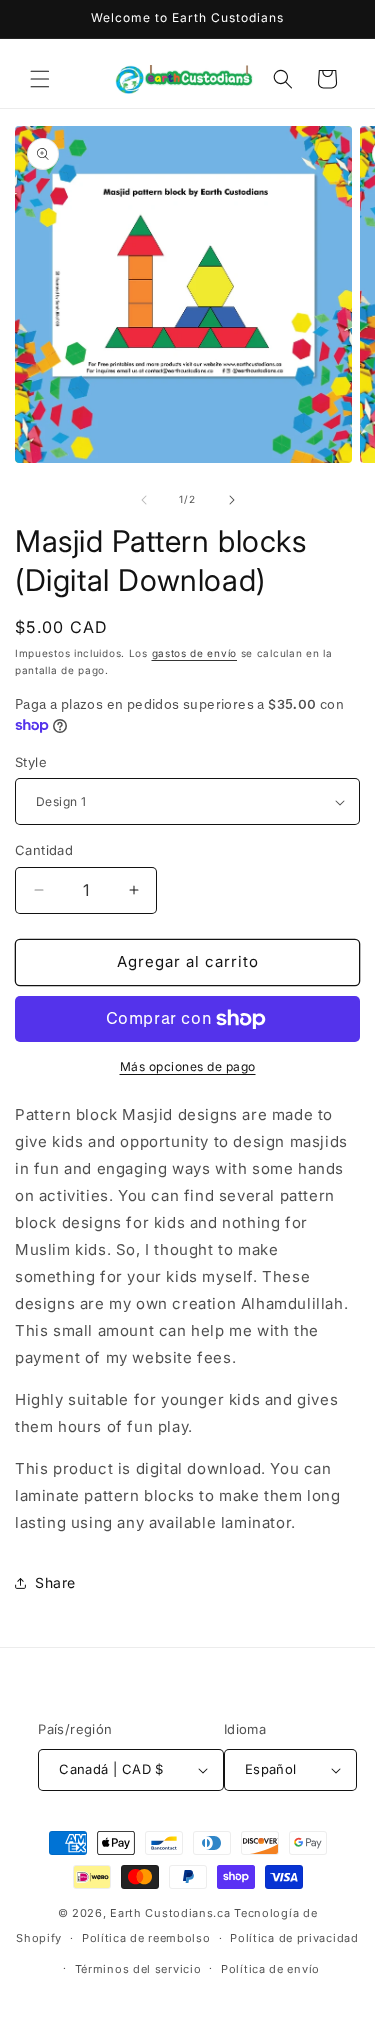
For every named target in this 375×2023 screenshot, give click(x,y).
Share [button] (55, 1582)
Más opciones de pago (188, 1066)
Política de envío (270, 1969)
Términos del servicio (138, 1969)
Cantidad (44, 850)
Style (31, 762)
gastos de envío (195, 653)
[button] (40, 79)
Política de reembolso (146, 1938)
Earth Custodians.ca (170, 1913)
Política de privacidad (294, 1938)
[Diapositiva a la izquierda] (144, 500)
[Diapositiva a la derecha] (232, 500)
